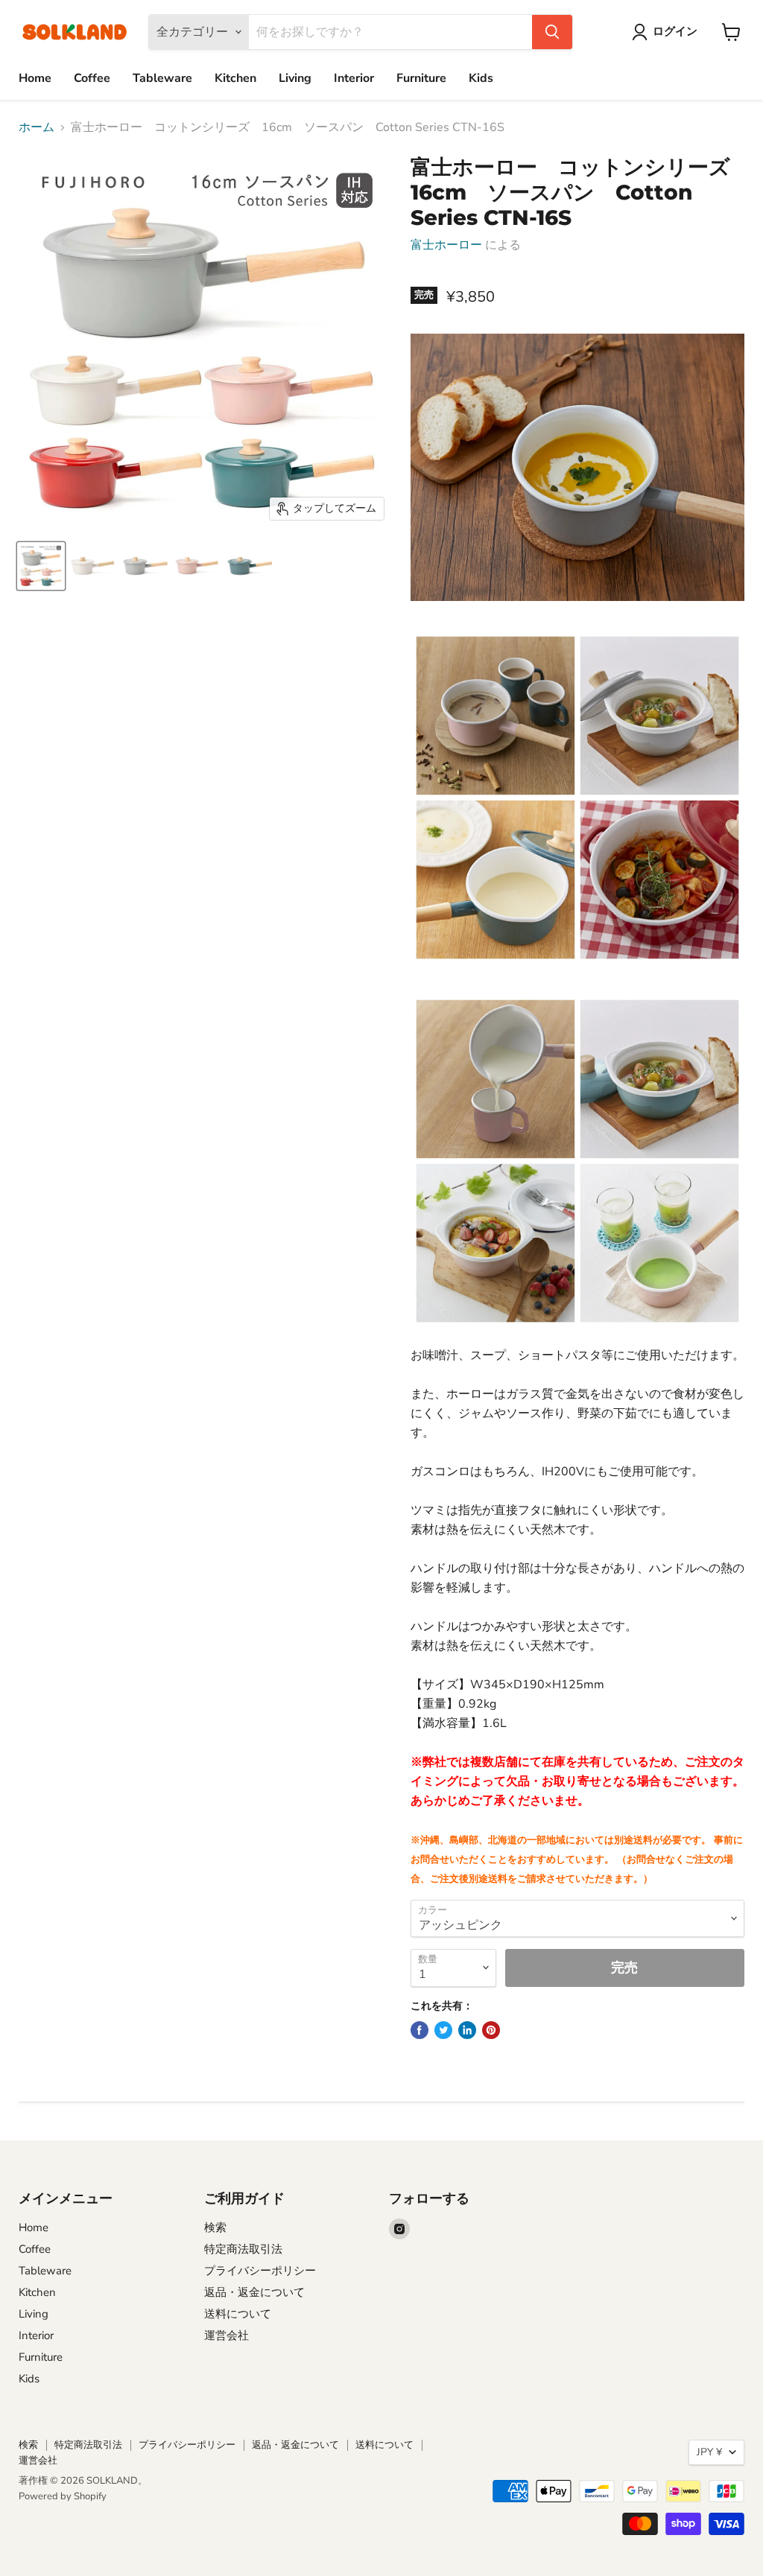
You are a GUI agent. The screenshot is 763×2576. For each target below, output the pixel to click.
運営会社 (227, 2335)
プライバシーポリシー (260, 2271)
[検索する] (552, 32)
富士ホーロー (446, 245)
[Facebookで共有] (420, 2030)
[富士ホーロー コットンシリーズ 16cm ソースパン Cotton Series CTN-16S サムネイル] (41, 566)
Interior (354, 78)
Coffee (92, 78)
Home (35, 78)
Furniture (421, 78)
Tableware (162, 78)
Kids (481, 78)
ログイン (675, 31)
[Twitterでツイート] (443, 2030)
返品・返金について (254, 2292)
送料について (238, 2314)
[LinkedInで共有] (467, 2030)
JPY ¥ (709, 2452)
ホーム (37, 127)
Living (295, 78)
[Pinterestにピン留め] (491, 2030)
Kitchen (235, 78)
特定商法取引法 (243, 2249)
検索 (215, 2227)
